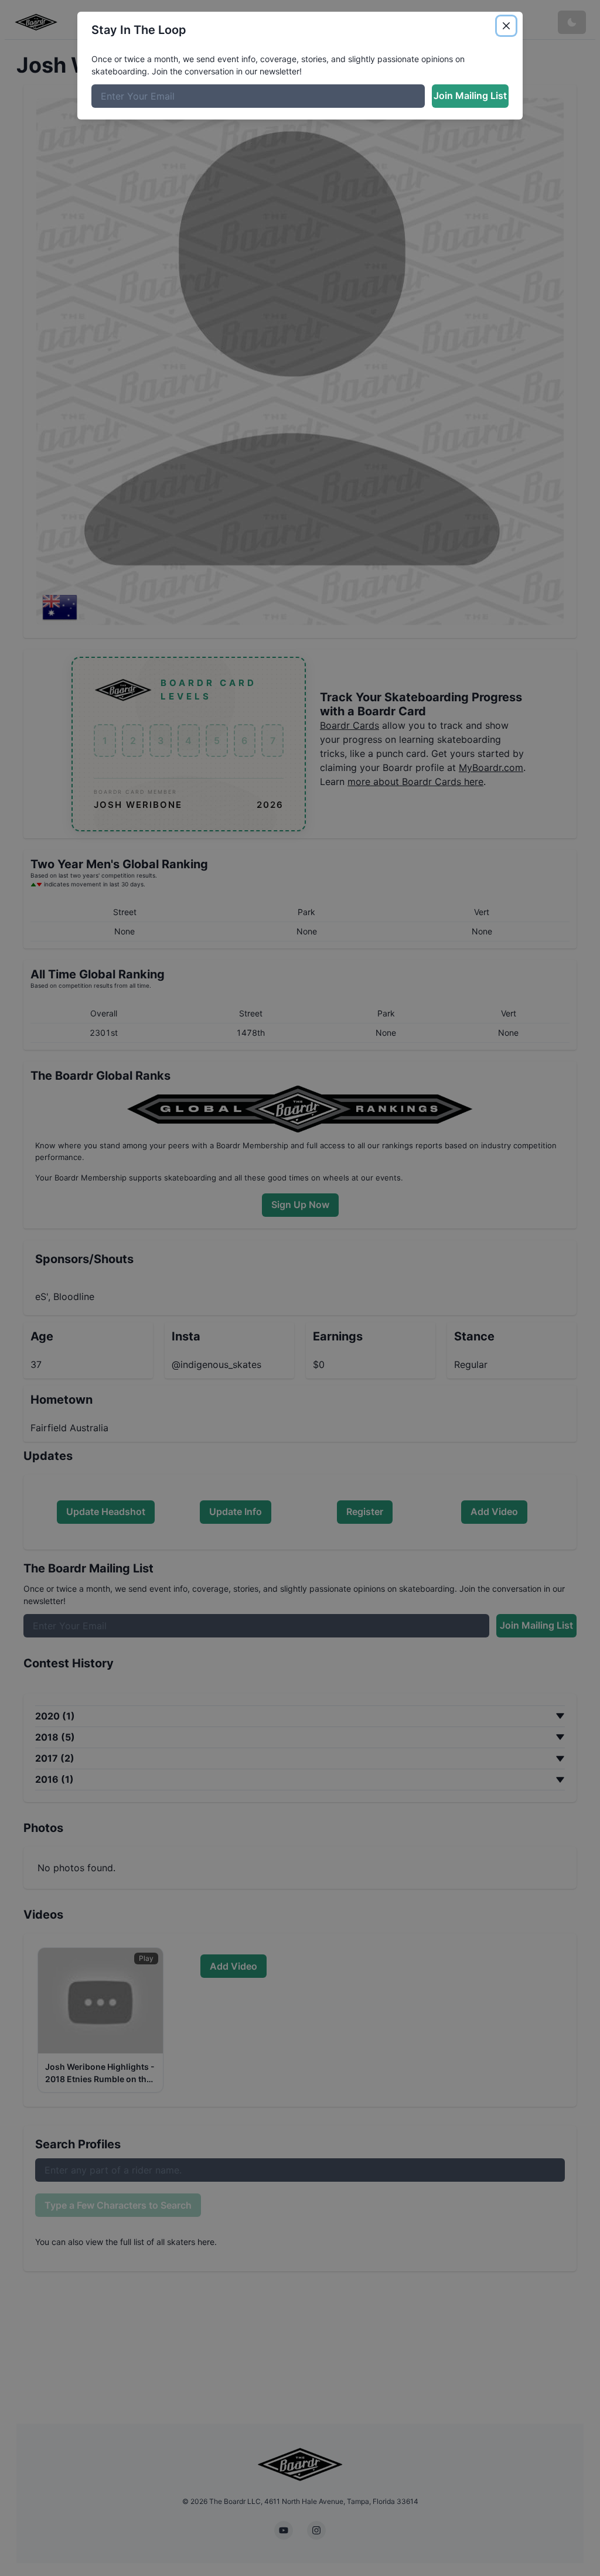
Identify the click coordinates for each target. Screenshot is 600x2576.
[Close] (506, 26)
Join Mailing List (470, 95)
